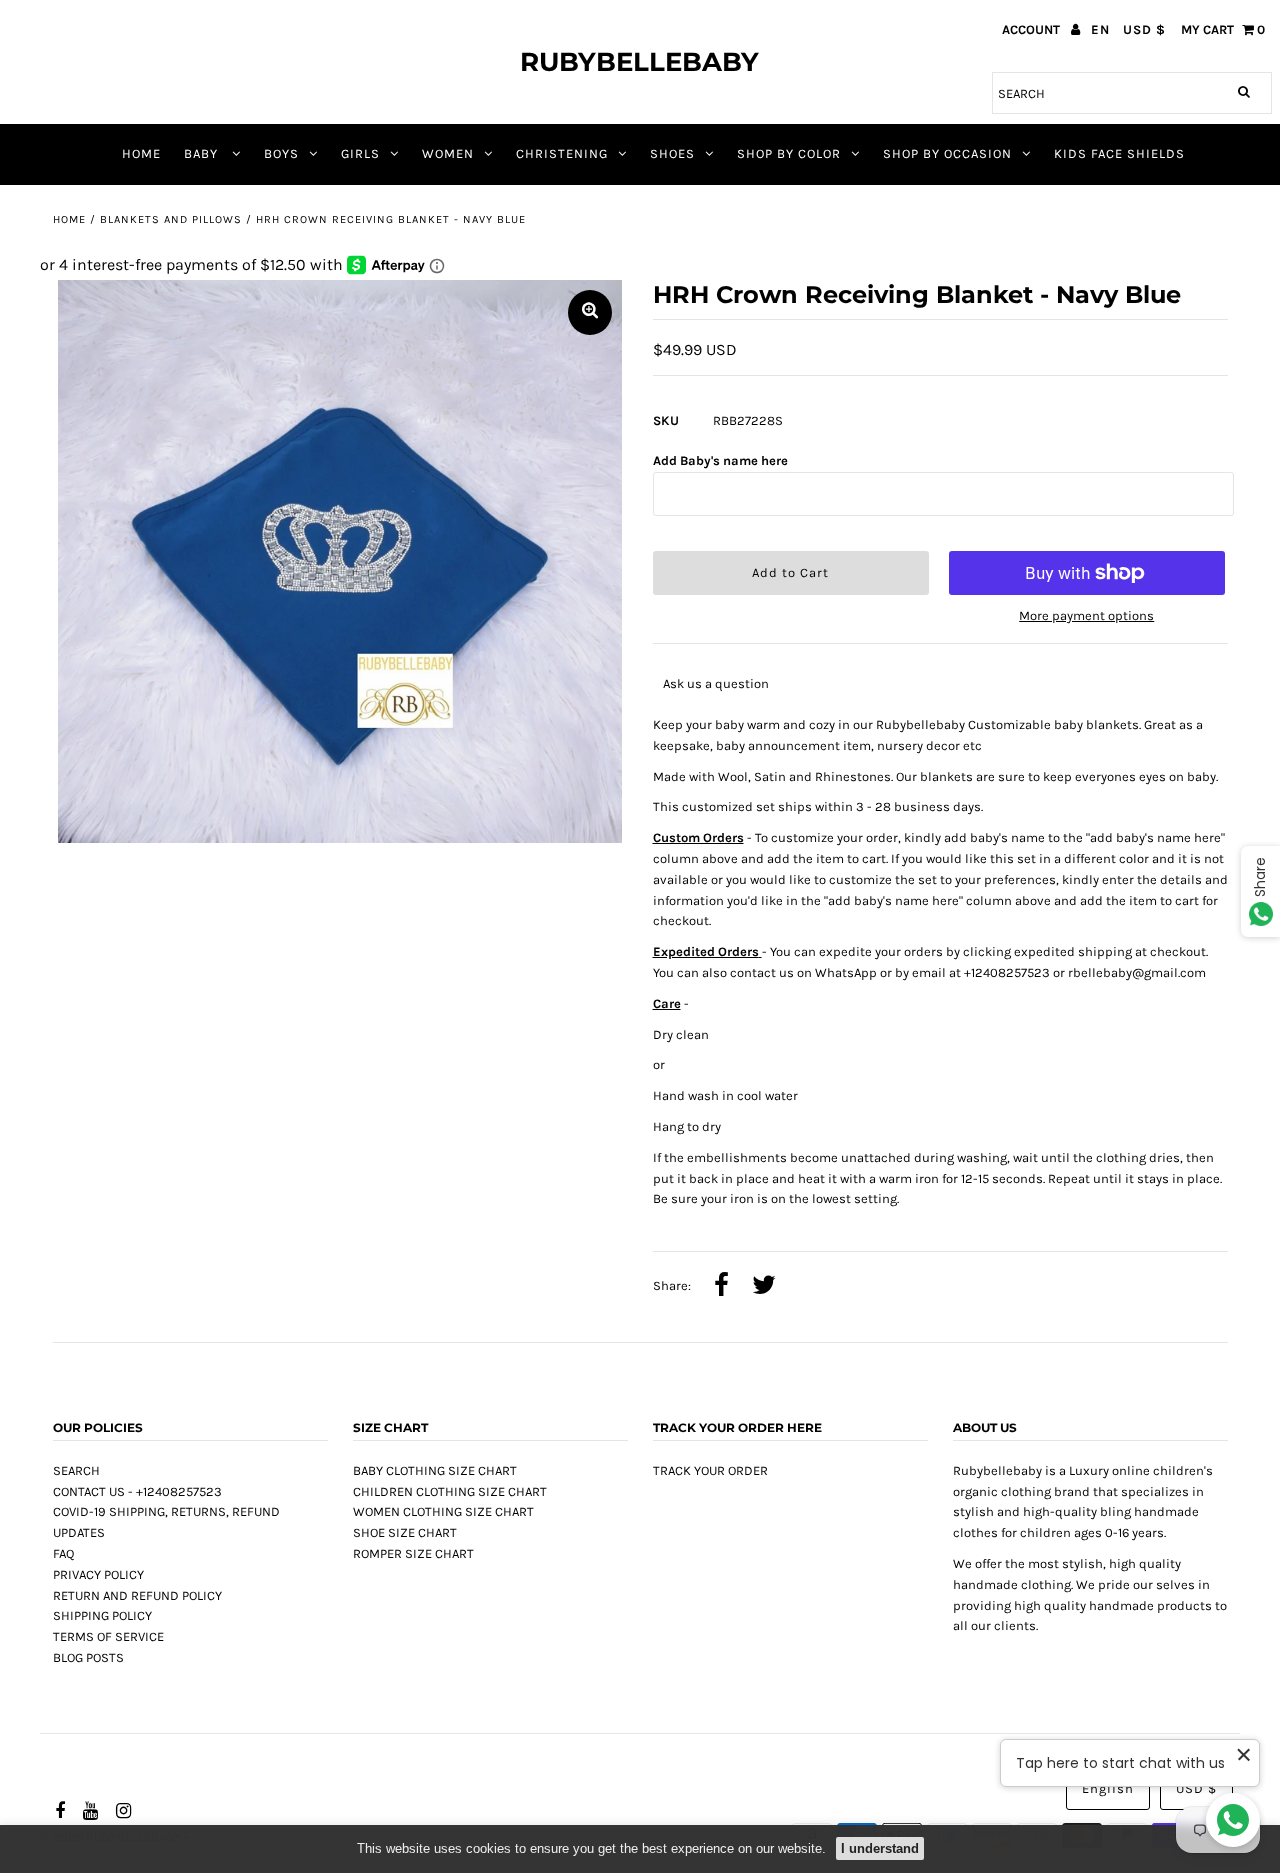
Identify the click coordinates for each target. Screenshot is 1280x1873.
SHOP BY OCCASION (947, 153)
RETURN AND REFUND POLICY (137, 1595)
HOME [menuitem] (141, 153)
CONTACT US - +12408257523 (137, 1491)
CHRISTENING (562, 153)
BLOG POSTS (88, 1657)
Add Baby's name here (720, 460)
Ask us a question (716, 683)
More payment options (1086, 615)
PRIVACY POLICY (98, 1574)
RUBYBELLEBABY (639, 62)
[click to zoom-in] (590, 312)
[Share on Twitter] (764, 1287)
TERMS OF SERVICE (108, 1636)
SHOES (672, 153)
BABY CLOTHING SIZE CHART (435, 1470)
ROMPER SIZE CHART (413, 1553)
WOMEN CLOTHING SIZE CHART (443, 1511)
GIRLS (360, 153)
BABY (203, 153)
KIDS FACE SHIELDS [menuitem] (1119, 153)
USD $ (1144, 29)
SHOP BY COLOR (789, 153)
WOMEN (448, 153)
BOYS (281, 153)
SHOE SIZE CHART (405, 1532)
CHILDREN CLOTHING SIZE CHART (450, 1491)
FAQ (63, 1553)
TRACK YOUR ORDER (710, 1470)
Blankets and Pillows (171, 219)
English (1108, 1788)
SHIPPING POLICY (102, 1615)
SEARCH (76, 1470)
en (1100, 29)
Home (69, 219)
